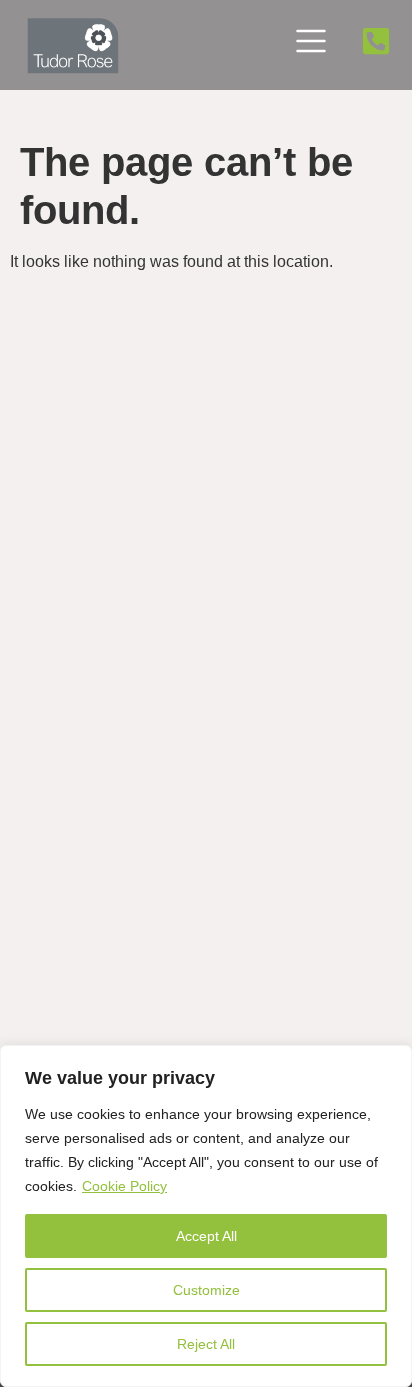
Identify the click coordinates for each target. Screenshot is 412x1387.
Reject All (206, 1344)
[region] (206, 1216)
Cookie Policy (124, 1186)
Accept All (206, 1236)
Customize (206, 1290)
